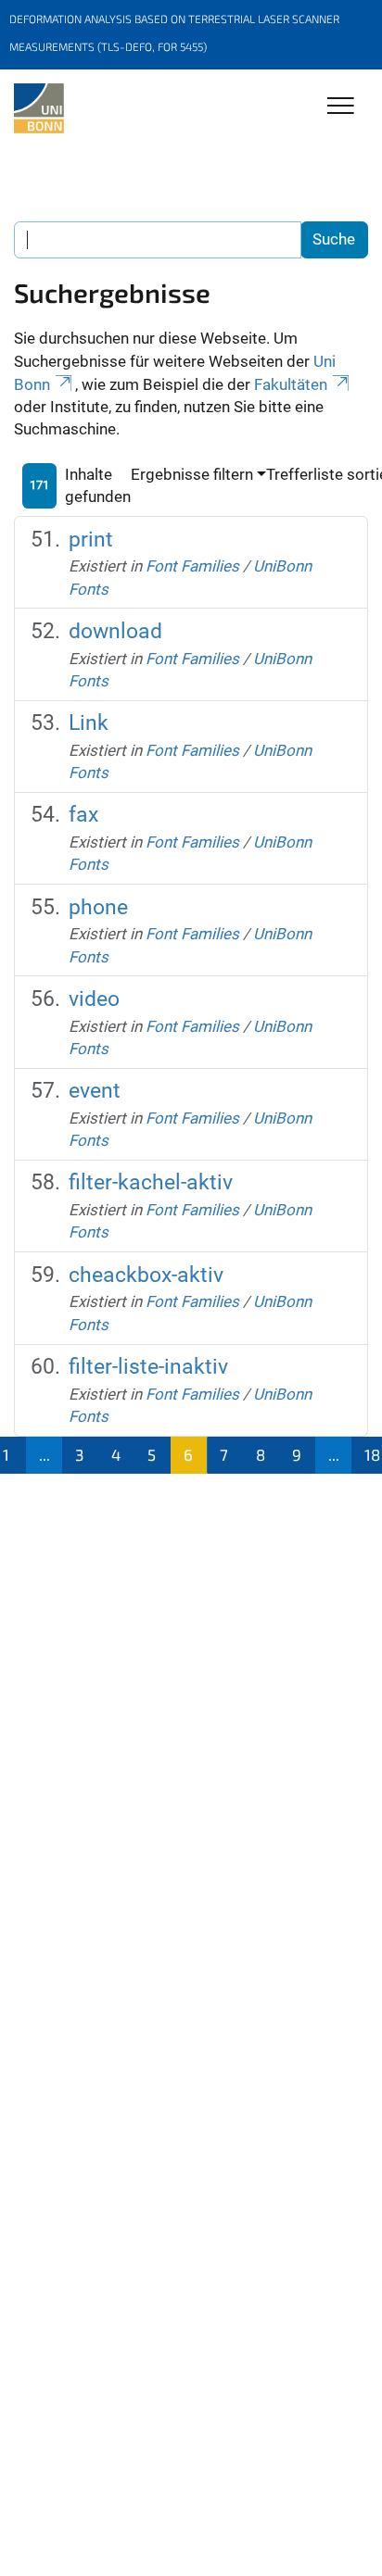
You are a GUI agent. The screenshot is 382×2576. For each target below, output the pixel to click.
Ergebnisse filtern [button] (192, 474)
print (91, 540)
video (94, 999)
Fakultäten (291, 384)
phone (98, 907)
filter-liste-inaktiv (148, 1367)
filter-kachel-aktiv (151, 1182)
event (95, 1091)
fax (83, 815)
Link (89, 723)
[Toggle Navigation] (341, 107)
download (115, 631)
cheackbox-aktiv (146, 1275)
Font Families (192, 566)
